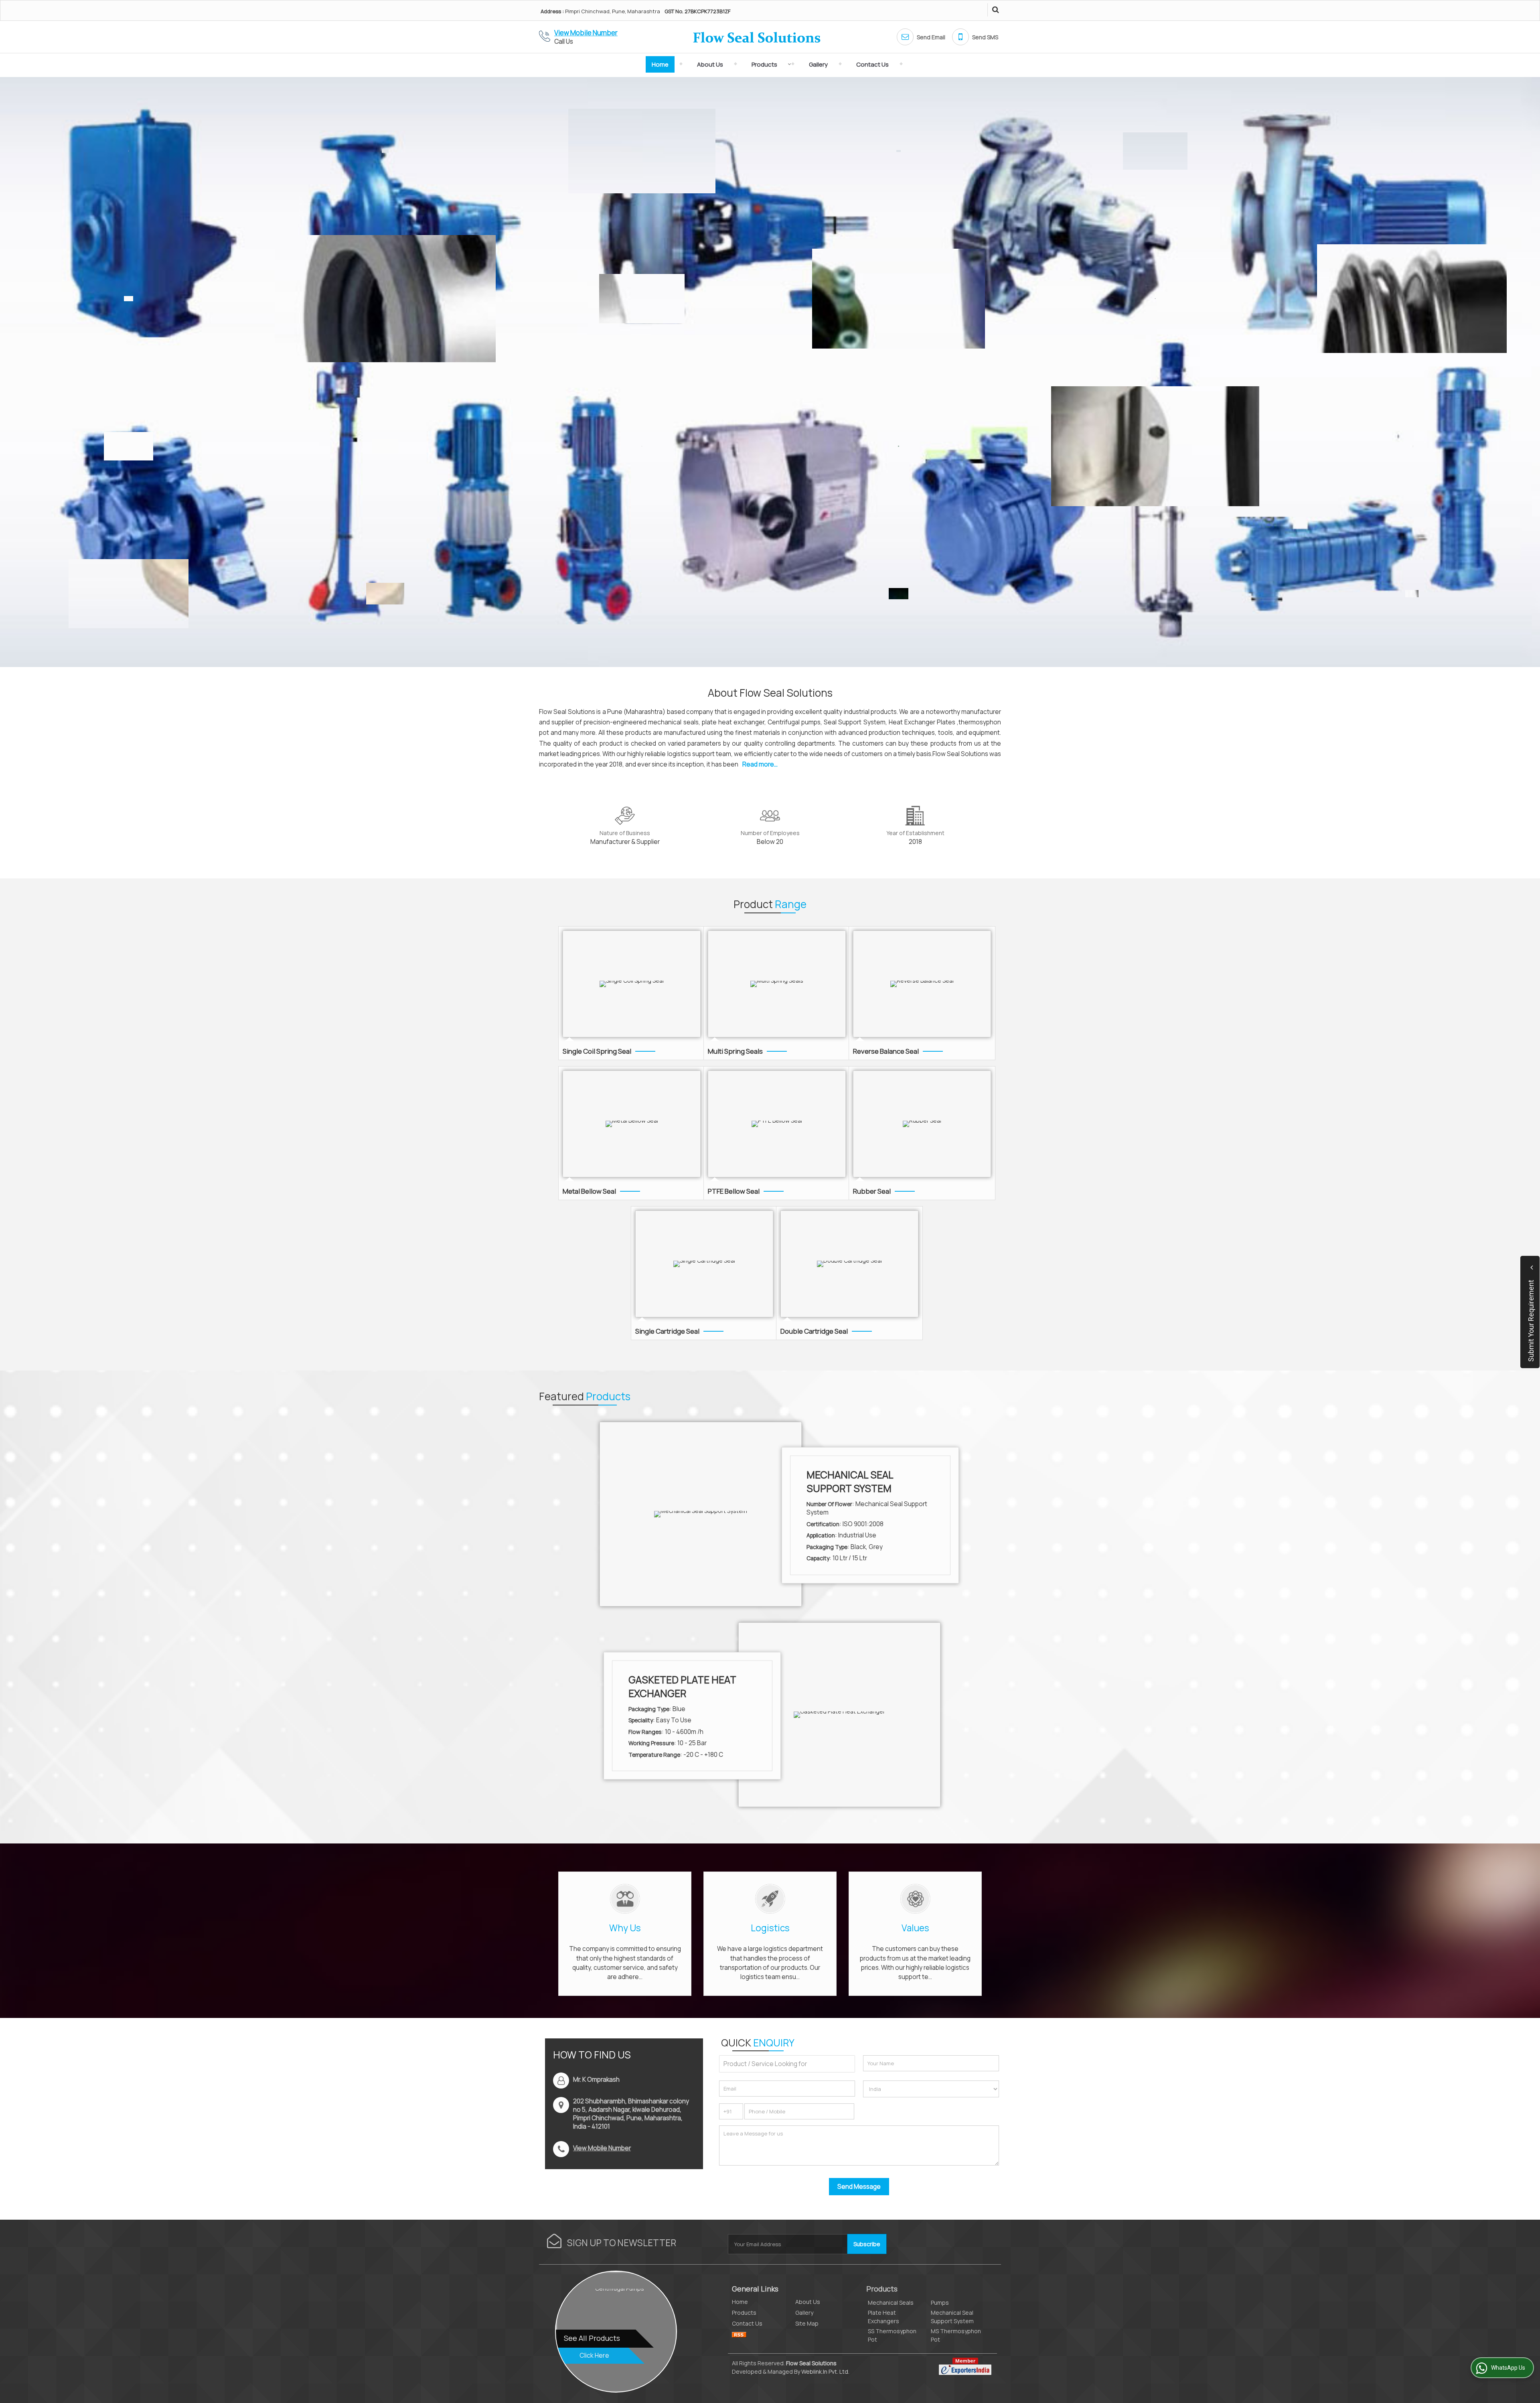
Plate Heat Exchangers (883, 2317)
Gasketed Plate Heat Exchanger (682, 1686)
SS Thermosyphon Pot (892, 2335)
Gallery (818, 64)
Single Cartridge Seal (667, 1331)
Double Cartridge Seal (814, 1331)
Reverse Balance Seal (886, 1051)
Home (660, 64)
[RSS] (739, 2334)
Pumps (940, 2303)
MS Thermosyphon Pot (956, 2335)
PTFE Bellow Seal (734, 1191)
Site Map (807, 2323)
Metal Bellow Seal (589, 1191)
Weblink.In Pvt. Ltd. (825, 2372)
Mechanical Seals (891, 2303)
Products (764, 64)
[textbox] (787, 2064)
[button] (586, 33)
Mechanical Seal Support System (850, 1481)
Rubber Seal (872, 1191)
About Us (710, 64)
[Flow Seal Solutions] (757, 37)
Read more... (760, 764)
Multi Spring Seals (735, 1051)
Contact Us (872, 64)
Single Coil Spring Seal (597, 1051)
